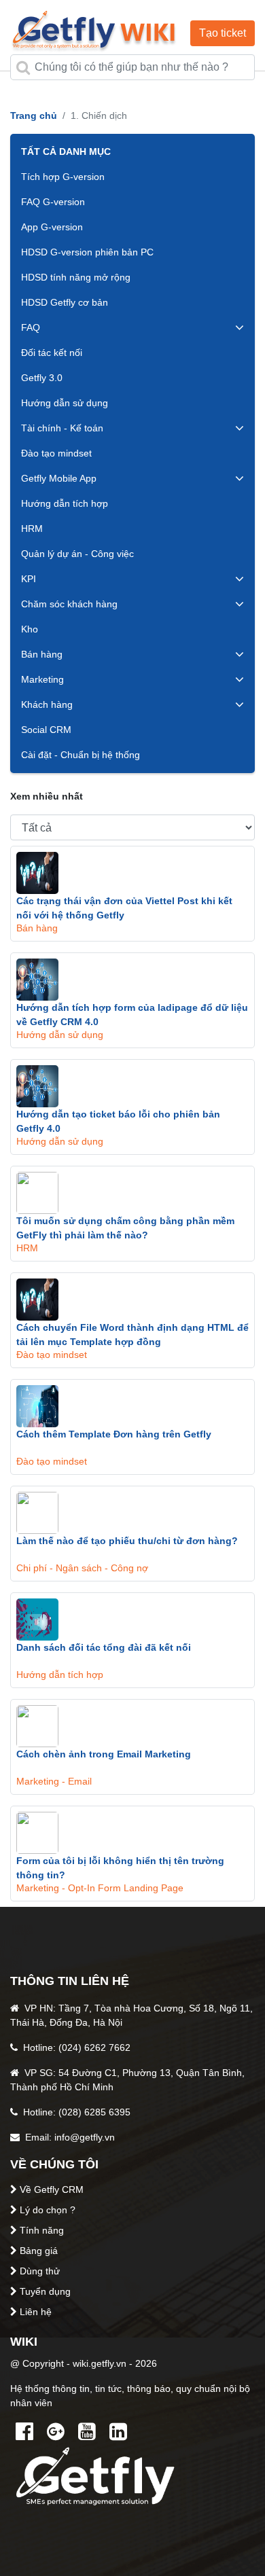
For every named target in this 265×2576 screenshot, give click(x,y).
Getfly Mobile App (59, 478)
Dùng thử (40, 2271)
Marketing (42, 679)
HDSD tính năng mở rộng (76, 277)
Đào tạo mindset (56, 453)
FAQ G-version (53, 202)
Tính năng (42, 2230)
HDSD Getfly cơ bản (65, 302)
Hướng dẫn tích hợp (65, 503)
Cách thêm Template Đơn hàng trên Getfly (114, 1434)
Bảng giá (39, 2251)
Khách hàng (47, 704)
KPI (29, 579)
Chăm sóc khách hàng (69, 604)
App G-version (52, 227)
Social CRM (46, 730)
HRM (32, 529)
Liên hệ (36, 2312)
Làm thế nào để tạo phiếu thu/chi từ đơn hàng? (127, 1541)
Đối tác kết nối (52, 353)
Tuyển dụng (45, 2291)
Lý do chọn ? (48, 2210)
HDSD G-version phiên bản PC (87, 252)
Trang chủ (34, 115)
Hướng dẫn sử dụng (65, 403)
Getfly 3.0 (42, 378)
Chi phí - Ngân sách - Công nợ (82, 1568)
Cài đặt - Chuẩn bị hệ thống (81, 755)
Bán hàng (42, 654)
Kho (30, 629)
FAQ (31, 327)
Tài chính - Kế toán (62, 428)
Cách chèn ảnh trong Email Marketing (104, 1754)
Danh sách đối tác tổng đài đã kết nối (104, 1647)
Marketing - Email (54, 1781)
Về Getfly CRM (52, 2189)
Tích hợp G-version (63, 177)
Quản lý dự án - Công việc (77, 554)
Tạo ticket (223, 33)
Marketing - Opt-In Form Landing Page (100, 1888)
